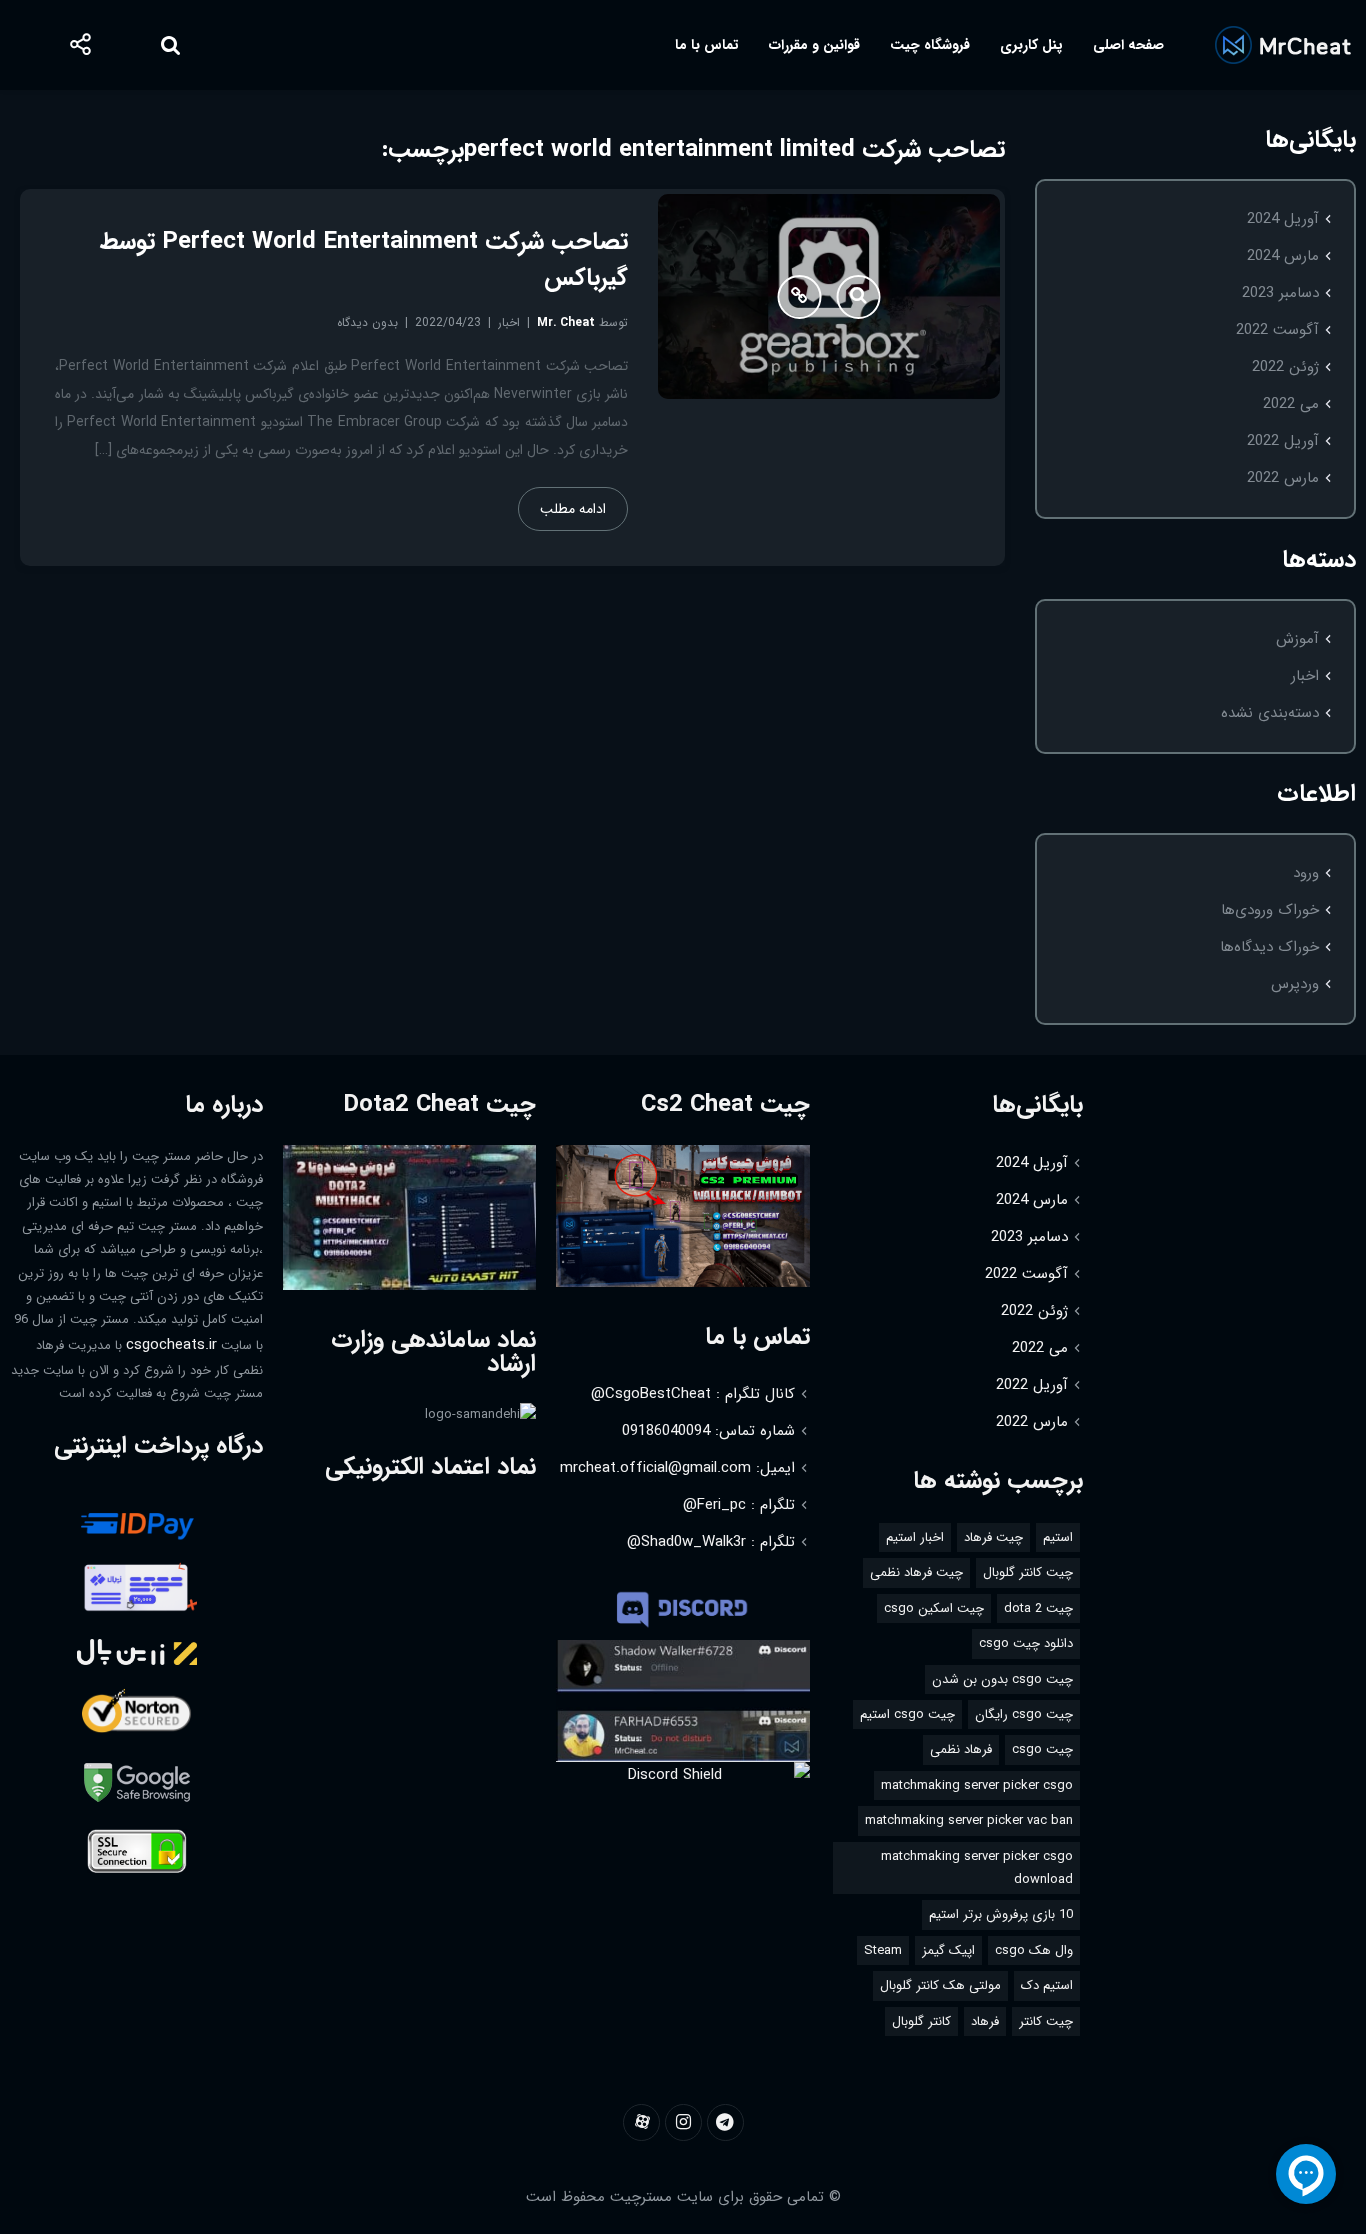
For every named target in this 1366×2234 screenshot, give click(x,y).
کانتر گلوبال (921, 2021)
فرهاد (985, 2021)
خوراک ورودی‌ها (1270, 910)
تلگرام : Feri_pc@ (739, 1505)
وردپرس (1295, 984)
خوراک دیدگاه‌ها (1269, 947)
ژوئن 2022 (1285, 367)
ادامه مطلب (573, 509)
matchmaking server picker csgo (977, 1785)
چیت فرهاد (993, 1537)
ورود (1306, 873)
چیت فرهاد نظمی (916, 1572)
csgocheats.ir (171, 1345)
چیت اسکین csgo (934, 1608)
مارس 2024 (1283, 256)
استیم (1058, 1537)
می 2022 (1291, 404)
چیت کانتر (1046, 2021)
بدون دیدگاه (367, 322)
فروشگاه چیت (930, 45)
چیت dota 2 (1038, 1608)
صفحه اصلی (1128, 45)
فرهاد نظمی (961, 1749)
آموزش (1297, 639)
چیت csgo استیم (907, 1714)
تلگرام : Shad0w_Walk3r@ (711, 1542)
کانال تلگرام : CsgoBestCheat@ (693, 1394)
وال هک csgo (1034, 1950)
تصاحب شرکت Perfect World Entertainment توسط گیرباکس (364, 260)
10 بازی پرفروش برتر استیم (1001, 1914)
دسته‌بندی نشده (1270, 713)
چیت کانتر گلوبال (1028, 1572)
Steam (883, 1950)
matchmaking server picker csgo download (977, 1868)
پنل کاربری (1031, 45)
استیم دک (1047, 1985)
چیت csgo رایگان (1024, 1714)
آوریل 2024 (1283, 219)
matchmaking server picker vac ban (969, 1820)
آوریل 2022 (1283, 441)
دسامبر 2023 (1280, 293)
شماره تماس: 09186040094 (708, 1431)
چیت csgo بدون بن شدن (1002, 1679)
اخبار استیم (915, 1537)
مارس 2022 (1283, 478)
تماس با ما (707, 45)
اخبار (1305, 676)
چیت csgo (1042, 1749)
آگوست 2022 (1277, 330)
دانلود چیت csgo (1026, 1643)
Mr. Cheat (566, 322)
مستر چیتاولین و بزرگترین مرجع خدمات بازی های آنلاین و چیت (1282, 45)
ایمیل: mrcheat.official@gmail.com (677, 1468)
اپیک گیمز (948, 1950)
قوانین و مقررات (814, 45)
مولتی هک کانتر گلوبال (940, 1985)
